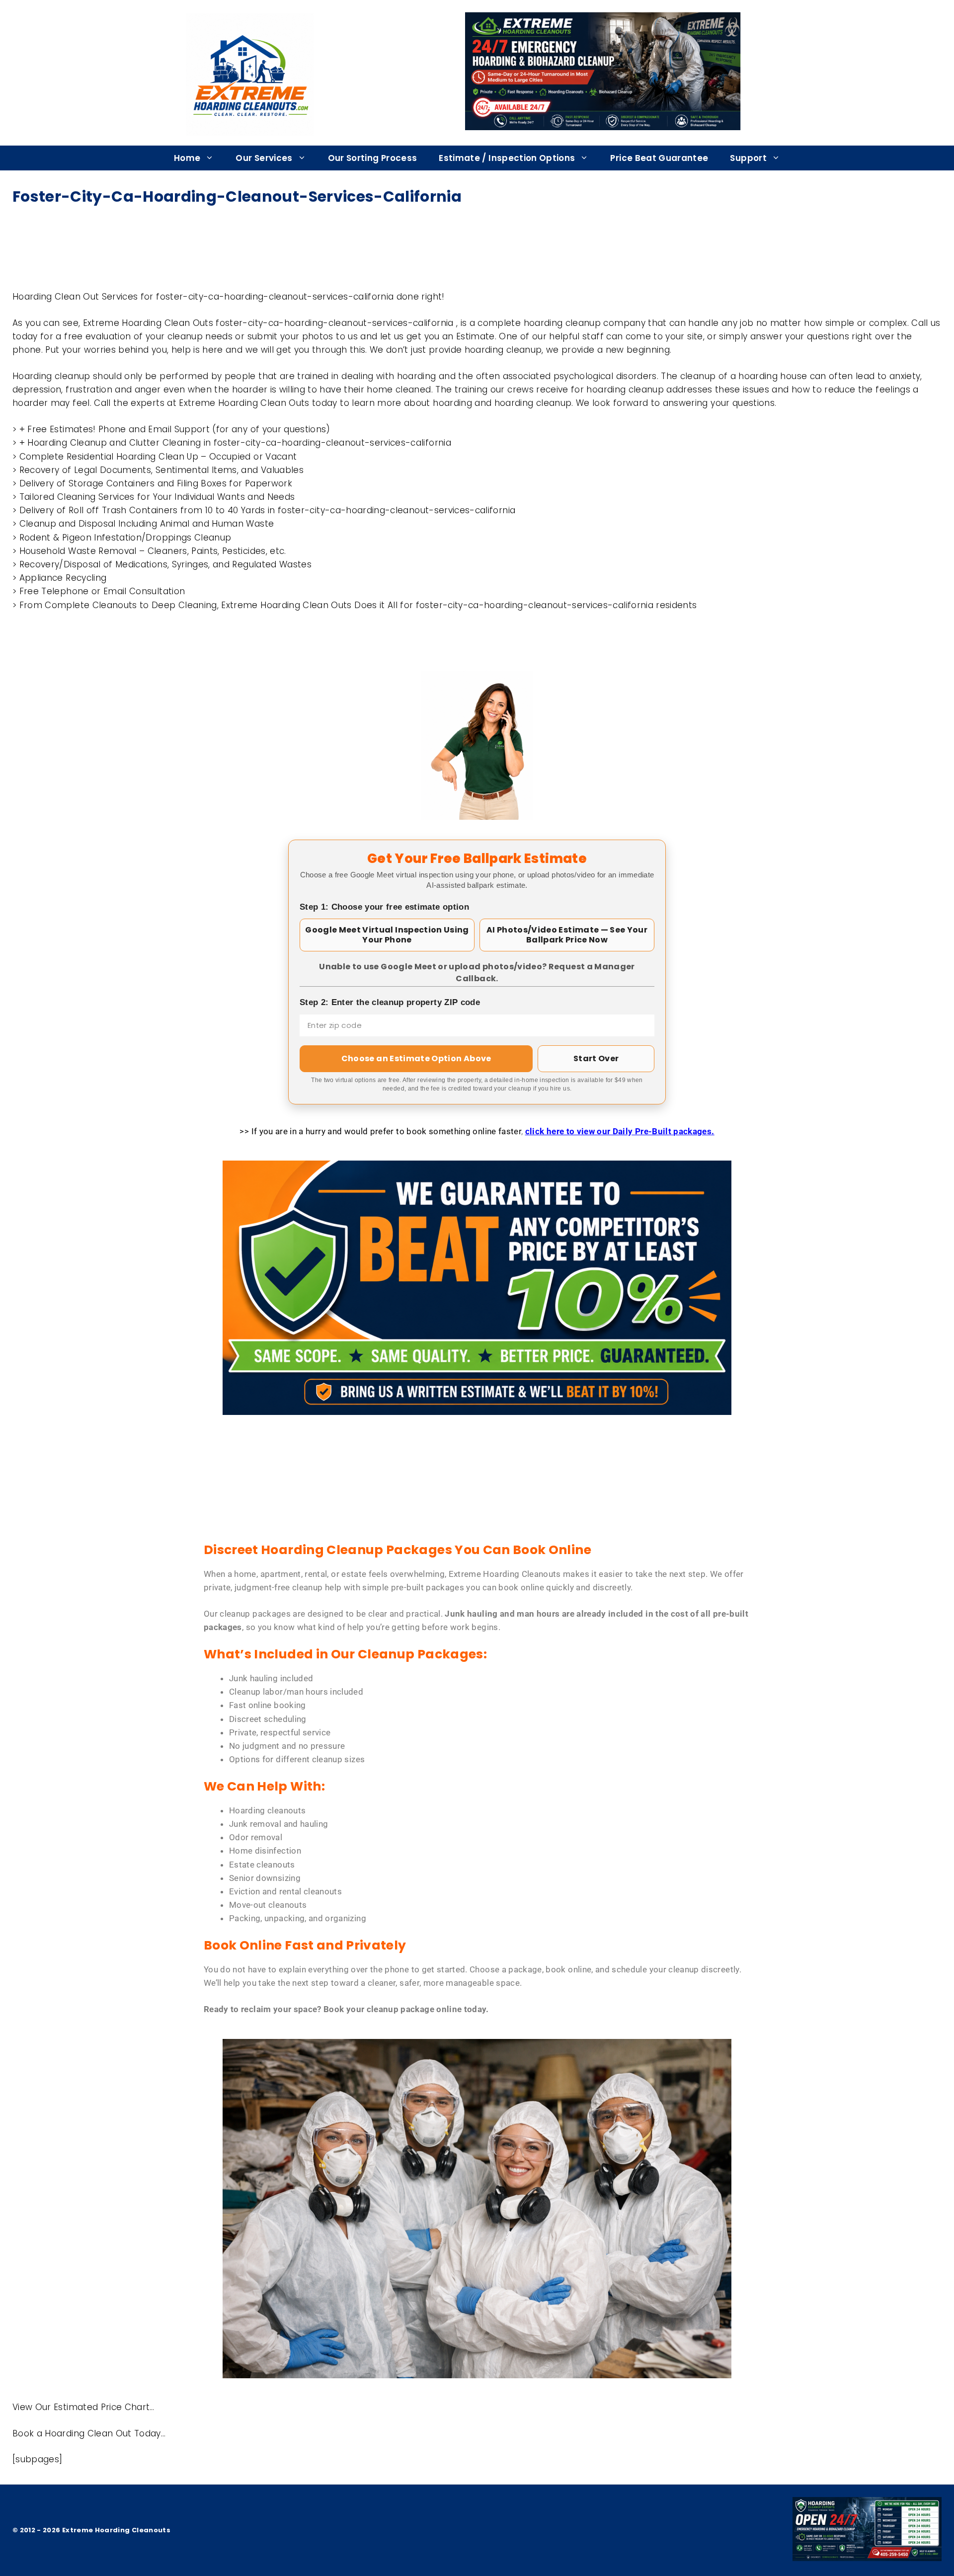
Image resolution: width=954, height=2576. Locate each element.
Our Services (264, 158)
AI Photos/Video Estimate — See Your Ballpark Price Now (567, 935)
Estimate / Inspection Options (507, 158)
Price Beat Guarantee (659, 158)
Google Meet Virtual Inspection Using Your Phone (387, 935)
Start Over (596, 1058)
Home (187, 158)
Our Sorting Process (373, 158)
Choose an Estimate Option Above (416, 1058)
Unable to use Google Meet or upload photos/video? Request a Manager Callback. (477, 973)
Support (748, 158)
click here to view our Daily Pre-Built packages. (620, 1131)
